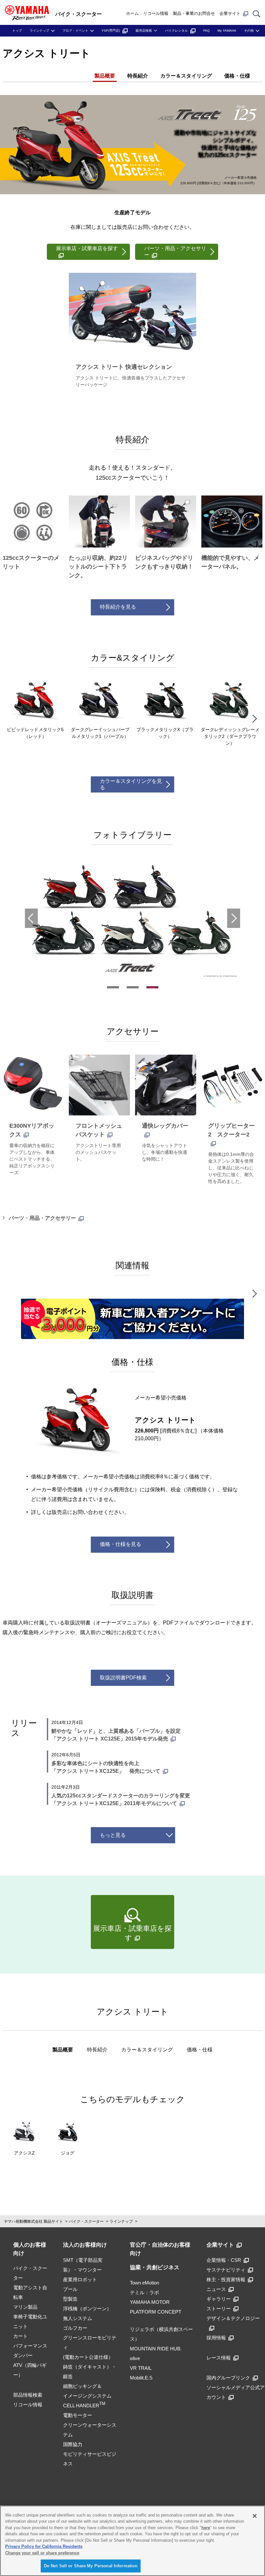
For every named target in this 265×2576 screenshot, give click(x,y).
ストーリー (219, 2309)
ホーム (132, 13)
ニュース (216, 2289)
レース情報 (219, 2358)
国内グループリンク (228, 2378)
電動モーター (78, 2415)
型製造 (70, 2299)
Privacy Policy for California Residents (44, 2546)
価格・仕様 (237, 76)
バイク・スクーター (86, 2221)
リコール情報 (156, 13)
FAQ (207, 31)
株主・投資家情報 (226, 2279)
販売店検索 (144, 31)
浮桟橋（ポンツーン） (87, 2309)
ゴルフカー (75, 2328)
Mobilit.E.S (141, 2378)
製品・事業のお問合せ (194, 13)
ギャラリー (219, 2299)
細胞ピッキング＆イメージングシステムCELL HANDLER (87, 2396)
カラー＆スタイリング (186, 76)
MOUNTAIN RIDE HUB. (156, 2349)
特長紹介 (138, 76)
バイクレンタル (176, 31)
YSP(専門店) (111, 31)
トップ (17, 31)
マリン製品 (25, 2307)
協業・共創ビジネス (155, 2267)
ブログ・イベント (75, 31)
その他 (249, 31)
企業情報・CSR (224, 2260)
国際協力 (73, 2444)
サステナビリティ (226, 2270)
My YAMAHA (227, 31)
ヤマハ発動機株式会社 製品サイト (33, 2221)
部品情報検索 (28, 2395)
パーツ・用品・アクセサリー (42, 1218)
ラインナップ (39, 31)
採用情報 (216, 2338)
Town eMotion (144, 2283)
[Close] (255, 2516)
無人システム (78, 2318)
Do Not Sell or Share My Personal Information (91, 2566)
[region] (132, 2541)
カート (21, 2336)
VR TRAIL (141, 2368)
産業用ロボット (80, 2279)
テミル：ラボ (144, 2292)
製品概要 (105, 76)
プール (70, 2289)
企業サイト (230, 13)
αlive (135, 2358)
